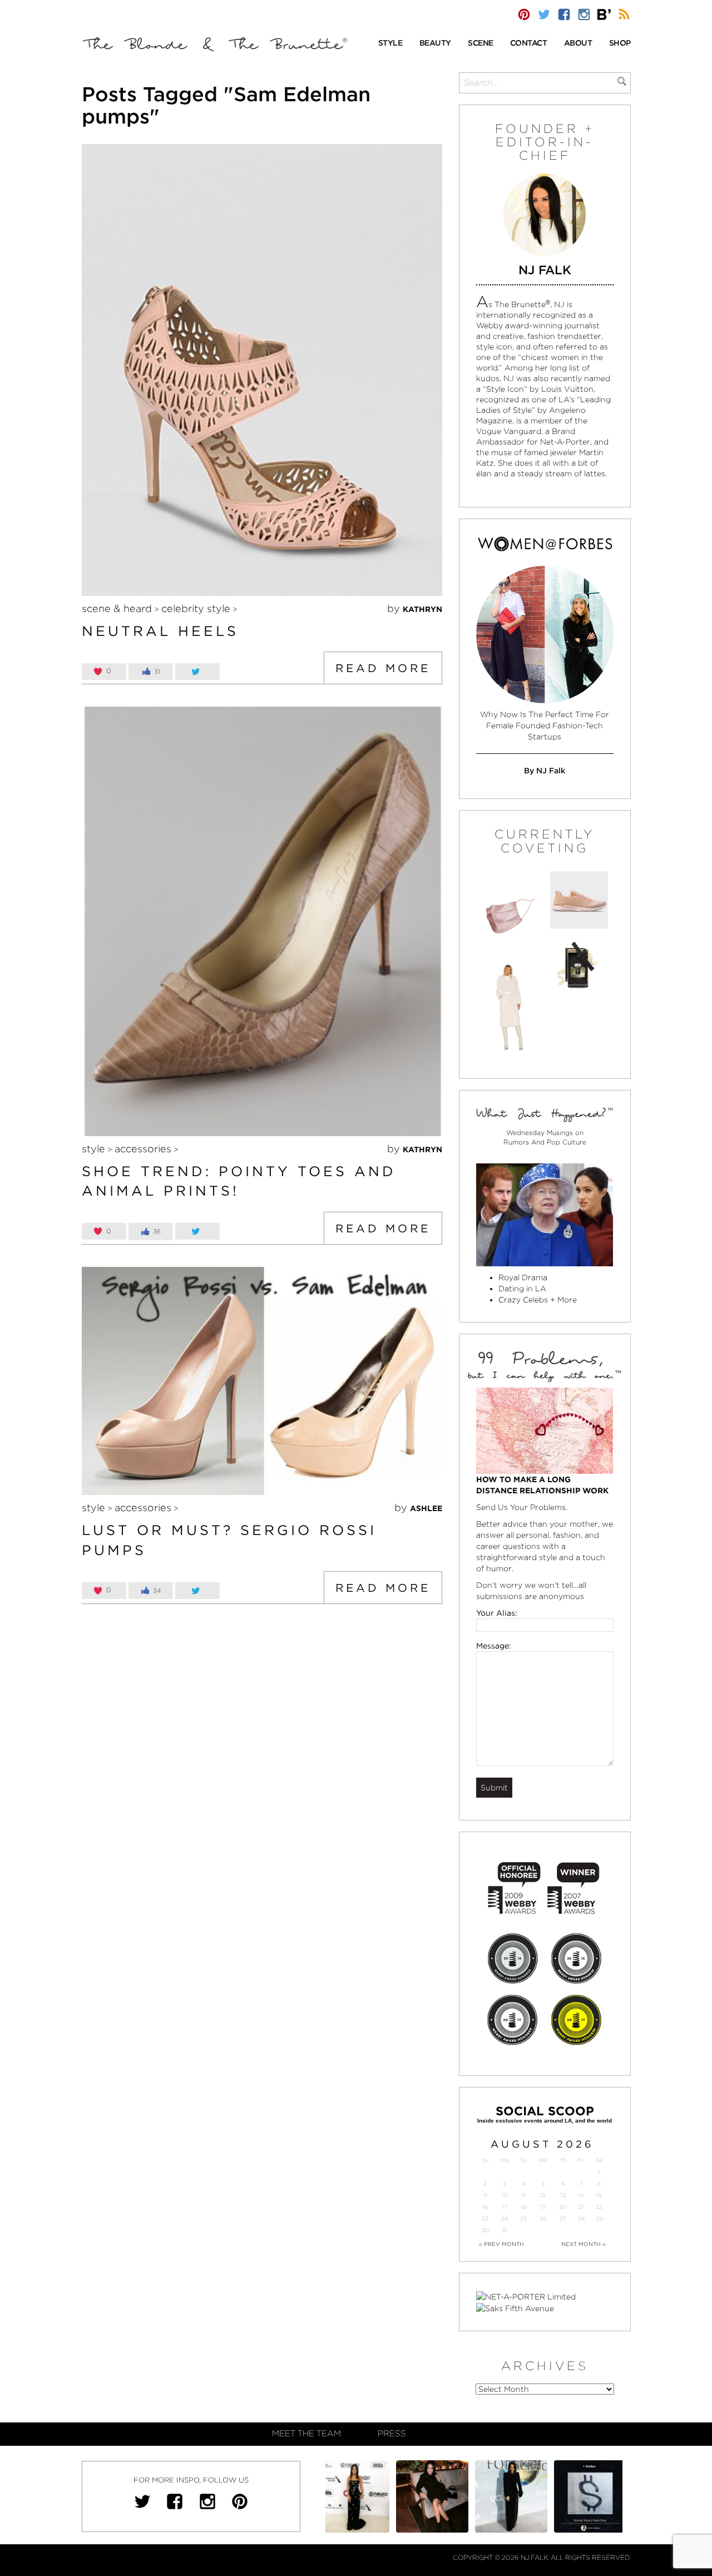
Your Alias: (497, 1613)
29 (599, 2219)
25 (523, 2219)
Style (93, 1149)
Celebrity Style (196, 608)
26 (543, 2219)
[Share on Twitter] (197, 672)
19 (543, 2207)
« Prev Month (501, 2244)
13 (563, 2195)
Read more (383, 668)
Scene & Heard (117, 608)
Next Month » (584, 2244)
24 (505, 2219)
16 (485, 2207)
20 (563, 2207)
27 (563, 2219)
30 (485, 2230)
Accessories (143, 1149)
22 (599, 2207)
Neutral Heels (160, 631)
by (415, 608)
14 (581, 2195)
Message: (494, 1646)
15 (599, 2195)
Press (392, 2434)
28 (581, 2219)
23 (485, 2219)
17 (505, 2207)
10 (505, 2195)
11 (523, 2195)
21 (581, 2207)
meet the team (306, 2434)
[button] (390, 44)
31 (505, 2230)
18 (523, 2207)
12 (543, 2195)
